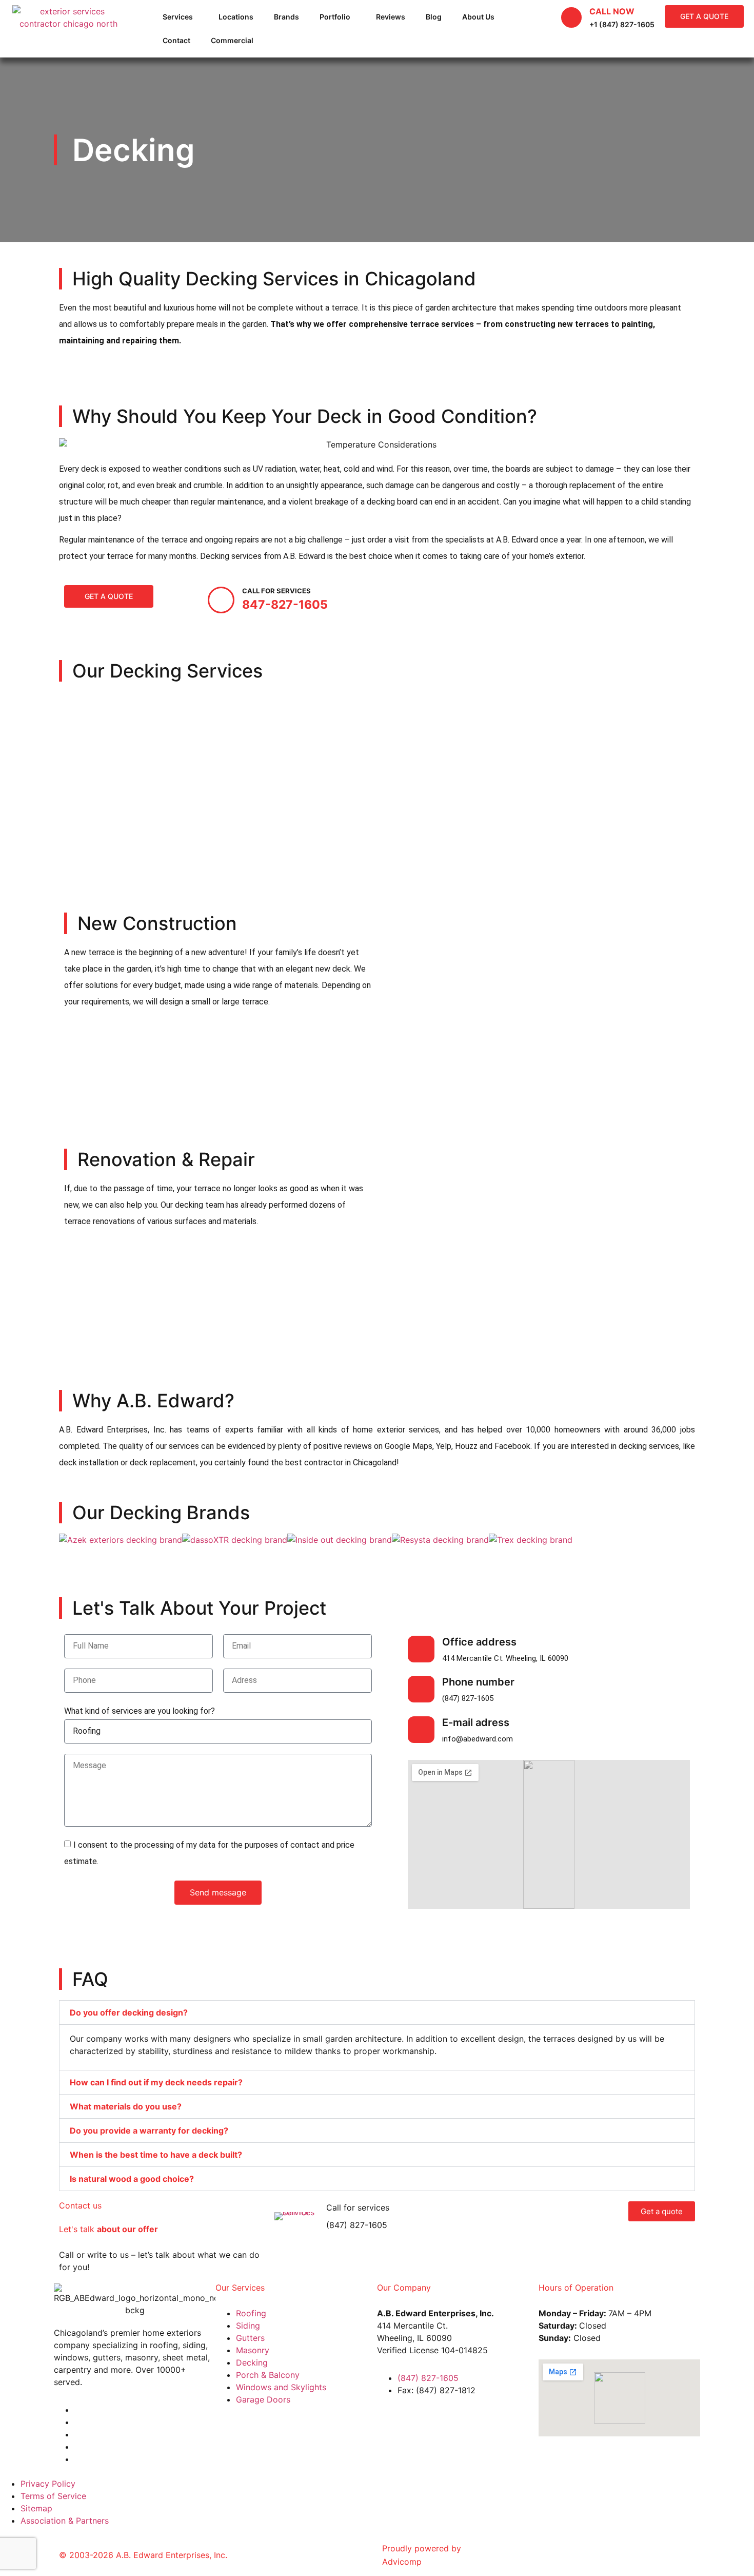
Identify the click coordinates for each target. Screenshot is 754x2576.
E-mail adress (476, 1722)
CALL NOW (612, 11)
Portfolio (335, 17)
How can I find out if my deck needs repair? (156, 2082)
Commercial (232, 40)
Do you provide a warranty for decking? (149, 2130)
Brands (286, 17)
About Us (478, 17)
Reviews (391, 17)
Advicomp (402, 2562)
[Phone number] (421, 1689)
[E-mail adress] (421, 1730)
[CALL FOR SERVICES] (221, 600)
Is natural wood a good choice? (132, 2179)
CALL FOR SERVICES (276, 591)
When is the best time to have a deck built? (156, 2155)
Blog (434, 17)
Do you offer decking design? (129, 2012)
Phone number (478, 1682)
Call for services (358, 2207)
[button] (377, 2012)
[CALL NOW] (571, 17)
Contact (176, 40)
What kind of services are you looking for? (140, 1711)
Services (178, 17)
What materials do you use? (126, 2106)
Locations (236, 17)
